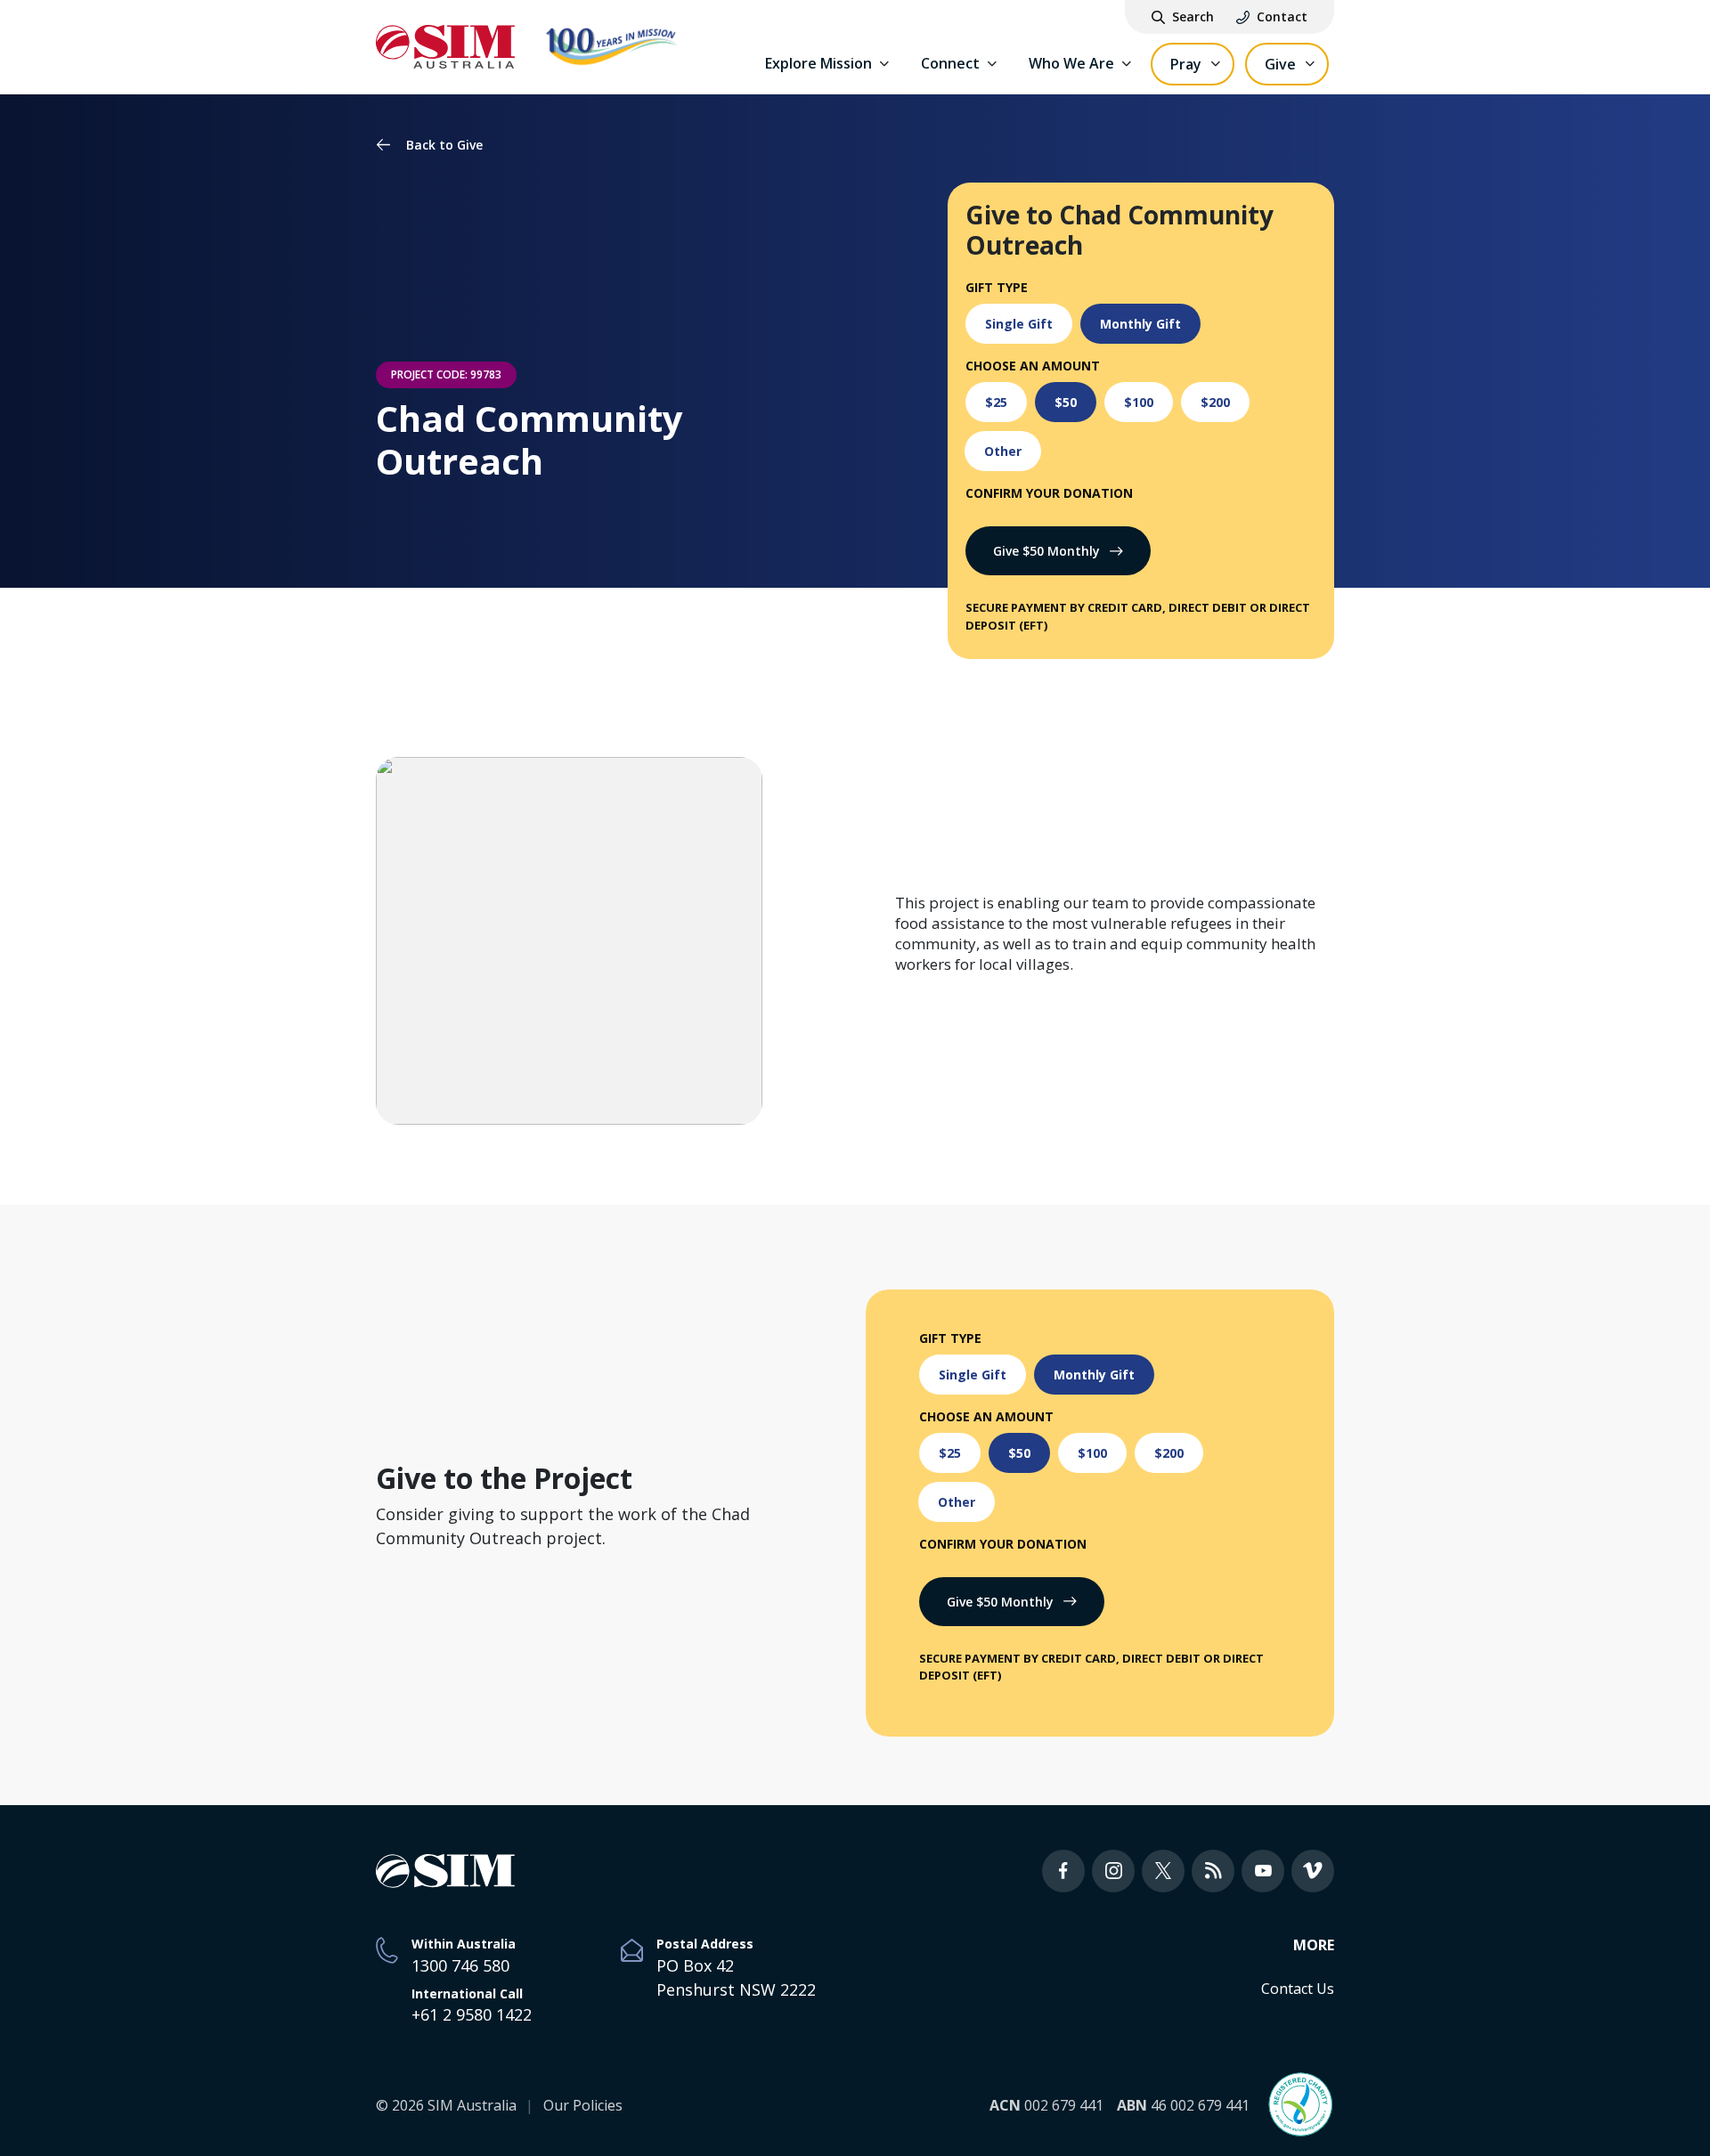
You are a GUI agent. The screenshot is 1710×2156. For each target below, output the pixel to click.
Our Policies (583, 2105)
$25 (996, 402)
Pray (1186, 64)
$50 (1066, 402)
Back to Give (444, 145)
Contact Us (1298, 1989)
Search (1193, 17)
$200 (1215, 402)
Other (1003, 451)
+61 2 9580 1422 (472, 2014)
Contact (1282, 17)
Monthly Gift (1140, 324)
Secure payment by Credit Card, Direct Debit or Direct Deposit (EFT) (1138, 616)
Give (1280, 64)
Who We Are (1071, 63)
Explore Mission (818, 63)
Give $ (1046, 551)
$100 (1139, 402)
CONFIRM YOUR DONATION (1049, 493)
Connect (950, 63)
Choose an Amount (1033, 366)
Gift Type (997, 287)
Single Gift (1019, 324)
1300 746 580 (460, 1965)
